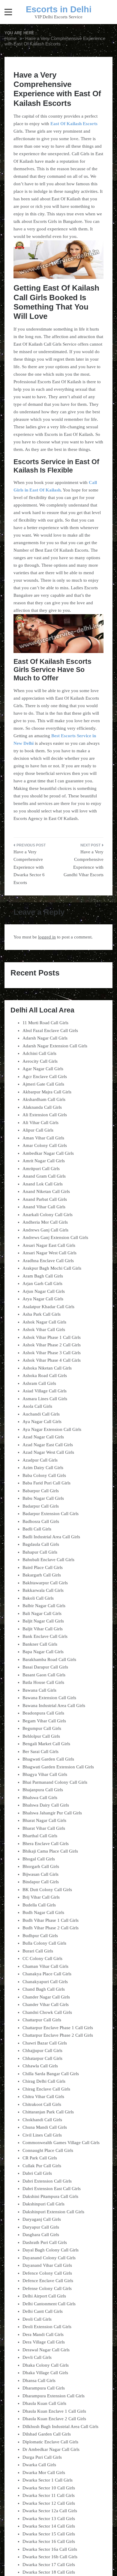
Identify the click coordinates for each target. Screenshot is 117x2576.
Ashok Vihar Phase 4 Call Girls (52, 1360)
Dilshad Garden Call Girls (47, 2434)
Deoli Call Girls (37, 2319)
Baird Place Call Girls (43, 1567)
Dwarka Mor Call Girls (44, 2473)
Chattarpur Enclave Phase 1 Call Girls (58, 2028)
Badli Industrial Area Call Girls (51, 1537)
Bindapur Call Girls (41, 1882)
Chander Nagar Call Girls (46, 1997)
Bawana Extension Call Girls (49, 1698)
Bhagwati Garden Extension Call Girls (58, 1767)
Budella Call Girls (39, 1905)
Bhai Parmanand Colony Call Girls (55, 1782)
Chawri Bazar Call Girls (45, 2043)
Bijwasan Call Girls (40, 1874)
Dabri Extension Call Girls (47, 2181)
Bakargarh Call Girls (42, 1575)
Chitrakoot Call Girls (42, 2104)
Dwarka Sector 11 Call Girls (49, 2495)
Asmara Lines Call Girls (45, 1399)
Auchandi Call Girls (41, 1414)
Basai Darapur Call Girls (45, 1667)
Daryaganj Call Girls (42, 2219)
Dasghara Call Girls (41, 2235)
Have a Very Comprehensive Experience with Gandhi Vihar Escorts (84, 863)
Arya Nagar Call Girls (43, 1299)
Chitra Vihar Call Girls (43, 2097)
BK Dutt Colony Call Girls (47, 1890)
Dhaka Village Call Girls (45, 2373)
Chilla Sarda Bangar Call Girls (51, 2074)
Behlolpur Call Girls (41, 1736)
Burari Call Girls (38, 1951)
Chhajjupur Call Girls (42, 2051)
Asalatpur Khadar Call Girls (48, 1307)
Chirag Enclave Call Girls (46, 2089)
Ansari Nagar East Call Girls (49, 1245)
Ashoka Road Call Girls (45, 1376)
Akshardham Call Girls (44, 1099)
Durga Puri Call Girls (42, 2457)
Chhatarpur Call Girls (42, 2058)
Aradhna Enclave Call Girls (48, 1261)
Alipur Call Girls (38, 1130)
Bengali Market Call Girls (46, 1744)
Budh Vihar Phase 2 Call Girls (51, 1928)
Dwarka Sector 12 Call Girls (49, 2503)
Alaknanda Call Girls (42, 1107)
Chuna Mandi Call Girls (45, 2127)
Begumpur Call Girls (42, 1728)
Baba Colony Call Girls (44, 1475)
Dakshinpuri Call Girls (43, 2204)
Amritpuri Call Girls (41, 1169)
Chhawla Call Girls (40, 2066)
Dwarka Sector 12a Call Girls (50, 2511)
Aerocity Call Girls (40, 1061)
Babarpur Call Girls (41, 1491)
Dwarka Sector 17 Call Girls (49, 2565)
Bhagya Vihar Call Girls (45, 1774)
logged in (47, 937)
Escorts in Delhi (59, 9)
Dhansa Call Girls (39, 2380)
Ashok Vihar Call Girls (44, 1330)
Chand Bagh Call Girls (44, 1989)
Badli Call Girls (37, 1529)
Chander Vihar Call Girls (46, 2004)
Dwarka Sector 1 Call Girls (48, 2480)
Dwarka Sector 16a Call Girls (50, 2549)
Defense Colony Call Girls (47, 2288)
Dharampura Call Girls (44, 2388)
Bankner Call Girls (40, 1644)
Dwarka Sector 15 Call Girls (49, 2534)
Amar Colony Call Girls (45, 1145)
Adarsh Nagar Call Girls (45, 1038)
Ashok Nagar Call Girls (44, 1322)
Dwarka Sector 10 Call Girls (49, 2488)
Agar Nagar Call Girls (43, 1069)
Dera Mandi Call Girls (43, 2334)
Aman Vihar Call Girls (43, 1138)
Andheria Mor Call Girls (45, 1222)
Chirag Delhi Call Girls (44, 2081)
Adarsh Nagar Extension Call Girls (55, 1046)
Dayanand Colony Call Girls (49, 2258)
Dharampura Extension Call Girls (54, 2396)
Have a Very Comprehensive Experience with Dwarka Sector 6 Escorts (29, 867)
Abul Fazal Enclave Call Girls (50, 1031)
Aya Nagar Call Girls (42, 1422)
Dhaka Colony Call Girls (46, 2365)
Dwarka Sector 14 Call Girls (49, 2526)
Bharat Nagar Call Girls (44, 1820)
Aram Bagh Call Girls (43, 1276)
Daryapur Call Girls (41, 2227)
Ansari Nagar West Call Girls (49, 1253)
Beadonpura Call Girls (43, 1713)
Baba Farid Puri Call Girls (46, 1483)
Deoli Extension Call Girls (47, 2327)
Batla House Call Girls (43, 1682)
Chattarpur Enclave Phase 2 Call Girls (58, 2035)
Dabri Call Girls (37, 2173)
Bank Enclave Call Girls (45, 1636)
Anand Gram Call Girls (44, 1176)
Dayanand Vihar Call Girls (47, 2265)
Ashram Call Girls (39, 1383)
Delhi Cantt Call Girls (43, 2311)
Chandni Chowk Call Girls (47, 2012)
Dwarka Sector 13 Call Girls (49, 2519)
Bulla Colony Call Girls (44, 1943)
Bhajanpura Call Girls (43, 1790)
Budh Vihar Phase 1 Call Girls (51, 1920)
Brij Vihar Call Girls (41, 1897)
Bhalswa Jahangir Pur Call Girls (52, 1813)
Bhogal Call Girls (39, 1859)
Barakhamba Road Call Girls (49, 1659)
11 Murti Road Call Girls (45, 1023)
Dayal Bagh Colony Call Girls (51, 2250)
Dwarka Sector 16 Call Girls (49, 2541)
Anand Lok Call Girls (43, 1184)
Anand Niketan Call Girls (46, 1191)
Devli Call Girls (37, 2357)
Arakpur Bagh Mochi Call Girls (52, 1268)
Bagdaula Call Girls (41, 1544)
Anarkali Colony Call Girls (48, 1215)
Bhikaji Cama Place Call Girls (50, 1851)
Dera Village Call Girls (44, 2342)
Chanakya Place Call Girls (47, 1974)
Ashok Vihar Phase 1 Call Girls (52, 1337)
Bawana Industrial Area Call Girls (54, 1706)
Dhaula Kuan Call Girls (44, 2403)
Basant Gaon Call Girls (44, 1675)
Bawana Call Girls (39, 1690)
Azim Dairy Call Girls (43, 1468)
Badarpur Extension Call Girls (51, 1514)
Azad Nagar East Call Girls (48, 1445)
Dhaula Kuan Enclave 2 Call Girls (54, 2419)
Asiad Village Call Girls (45, 1391)
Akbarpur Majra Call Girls (47, 1092)
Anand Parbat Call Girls (45, 1199)
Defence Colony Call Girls (47, 2273)
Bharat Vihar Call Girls (44, 1828)
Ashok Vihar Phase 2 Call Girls (52, 1345)
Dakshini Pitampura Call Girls (50, 2196)
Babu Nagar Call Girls (43, 1498)
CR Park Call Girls (40, 2158)
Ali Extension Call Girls (45, 1115)
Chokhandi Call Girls (42, 2120)
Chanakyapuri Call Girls (45, 1982)
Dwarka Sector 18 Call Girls (49, 2572)
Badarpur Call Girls (41, 1506)
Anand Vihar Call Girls (44, 1207)
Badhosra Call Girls (41, 1521)
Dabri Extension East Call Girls (52, 2189)
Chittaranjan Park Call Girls (48, 2112)
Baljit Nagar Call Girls (43, 1621)
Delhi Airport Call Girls (44, 2296)
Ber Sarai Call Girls (40, 1752)
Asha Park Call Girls (42, 1314)
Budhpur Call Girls (40, 1936)
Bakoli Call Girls (38, 1598)
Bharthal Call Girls (40, 1836)
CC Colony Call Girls (42, 1958)
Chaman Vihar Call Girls (45, 1966)
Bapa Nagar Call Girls (43, 1652)
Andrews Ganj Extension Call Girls (55, 1237)
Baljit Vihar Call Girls (43, 1629)
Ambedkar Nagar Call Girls (48, 1153)
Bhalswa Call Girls (40, 1798)
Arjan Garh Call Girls (42, 1283)
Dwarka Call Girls (39, 2465)
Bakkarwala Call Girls (43, 1590)
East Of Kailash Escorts (74, 124)
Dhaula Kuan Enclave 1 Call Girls (54, 2411)
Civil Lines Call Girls (42, 2135)
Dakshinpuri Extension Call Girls (53, 2212)
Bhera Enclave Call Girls (46, 1844)
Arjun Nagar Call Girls (44, 1291)
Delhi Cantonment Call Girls (49, 2304)
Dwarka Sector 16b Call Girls (50, 2557)
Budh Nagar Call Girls (43, 1912)
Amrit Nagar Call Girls (44, 1161)
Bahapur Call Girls (40, 1552)
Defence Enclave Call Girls (48, 2281)
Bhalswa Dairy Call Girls (46, 1805)
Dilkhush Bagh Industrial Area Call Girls (60, 2427)
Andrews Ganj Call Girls (45, 1230)
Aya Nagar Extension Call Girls (52, 1429)
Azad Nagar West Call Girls (48, 1452)
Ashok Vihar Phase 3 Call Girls (52, 1353)
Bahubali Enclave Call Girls (48, 1560)
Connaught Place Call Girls (48, 2150)
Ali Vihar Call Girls (40, 1123)
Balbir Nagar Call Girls (44, 1606)
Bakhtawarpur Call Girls (45, 1583)
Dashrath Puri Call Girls (45, 2242)
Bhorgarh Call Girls (41, 1866)
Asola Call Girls (37, 1406)
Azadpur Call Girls (40, 1460)
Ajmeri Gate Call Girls (43, 1084)
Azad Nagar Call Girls (43, 1437)
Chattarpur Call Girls (42, 2020)
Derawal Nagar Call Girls (46, 2350)
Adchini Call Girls (39, 1053)
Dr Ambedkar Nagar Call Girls (51, 2449)
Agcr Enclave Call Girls (45, 1077)
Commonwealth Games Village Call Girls (61, 2143)
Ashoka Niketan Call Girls (47, 1368)
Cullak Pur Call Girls (42, 2166)
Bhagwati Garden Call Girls (48, 1759)
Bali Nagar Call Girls (42, 1613)
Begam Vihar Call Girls (44, 1721)
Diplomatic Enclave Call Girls (50, 2442)
